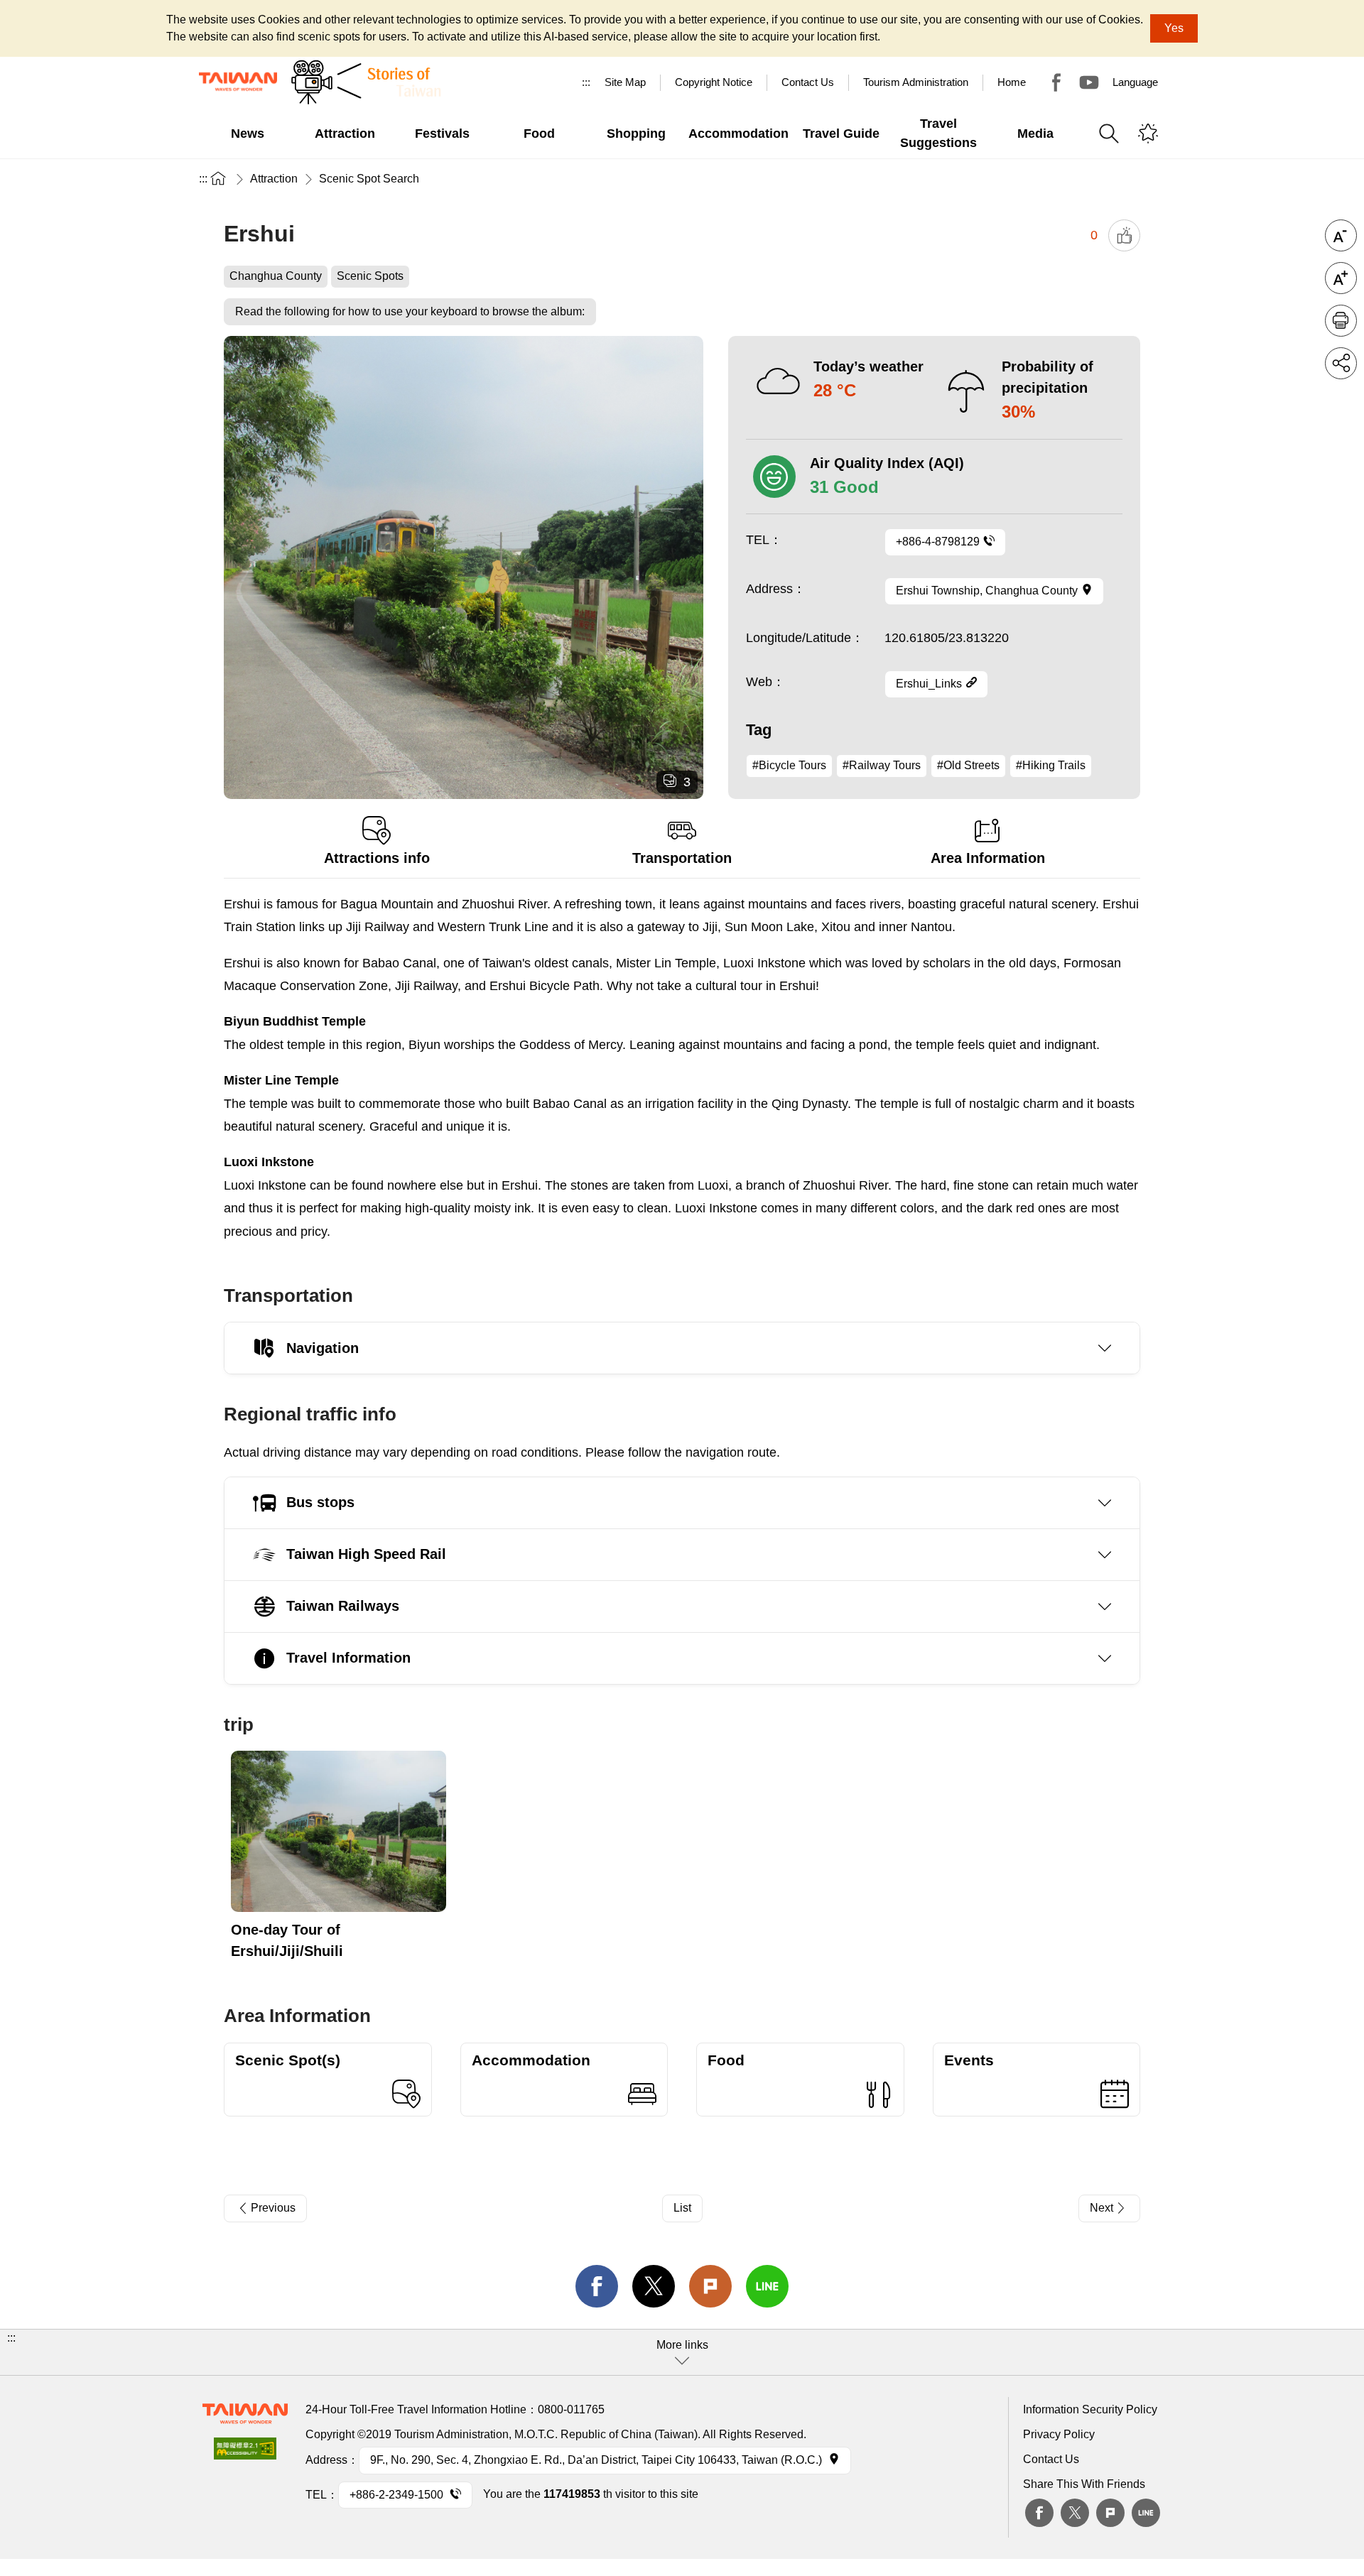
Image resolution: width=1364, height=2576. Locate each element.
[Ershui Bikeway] (464, 567)
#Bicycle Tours (789, 765)
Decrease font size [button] (1341, 235)
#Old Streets (968, 765)
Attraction (274, 179)
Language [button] (1135, 82)
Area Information (988, 858)
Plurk (710, 2286)
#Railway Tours (882, 765)
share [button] (1341, 363)
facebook (597, 2286)
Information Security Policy (1090, 2409)
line (767, 2286)
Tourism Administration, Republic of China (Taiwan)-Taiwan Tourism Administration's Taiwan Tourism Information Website (238, 82)
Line (1146, 2513)
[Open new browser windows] (245, 2453)
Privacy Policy (1059, 2434)
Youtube (1089, 82)
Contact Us (1051, 2459)
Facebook (1039, 2513)
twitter (654, 2286)
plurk (1110, 2513)
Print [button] (1341, 321)
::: (586, 82)
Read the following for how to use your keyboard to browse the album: (410, 311)
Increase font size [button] (1341, 278)
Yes (1174, 28)
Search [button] (1109, 134)
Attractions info (377, 858)
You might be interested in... (1148, 134)
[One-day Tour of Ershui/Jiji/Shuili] (339, 1831)
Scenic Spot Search (369, 179)
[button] (682, 2352)
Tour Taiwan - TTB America (1056, 82)
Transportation (682, 858)
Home (1012, 82)
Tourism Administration (916, 82)
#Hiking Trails (1051, 765)
